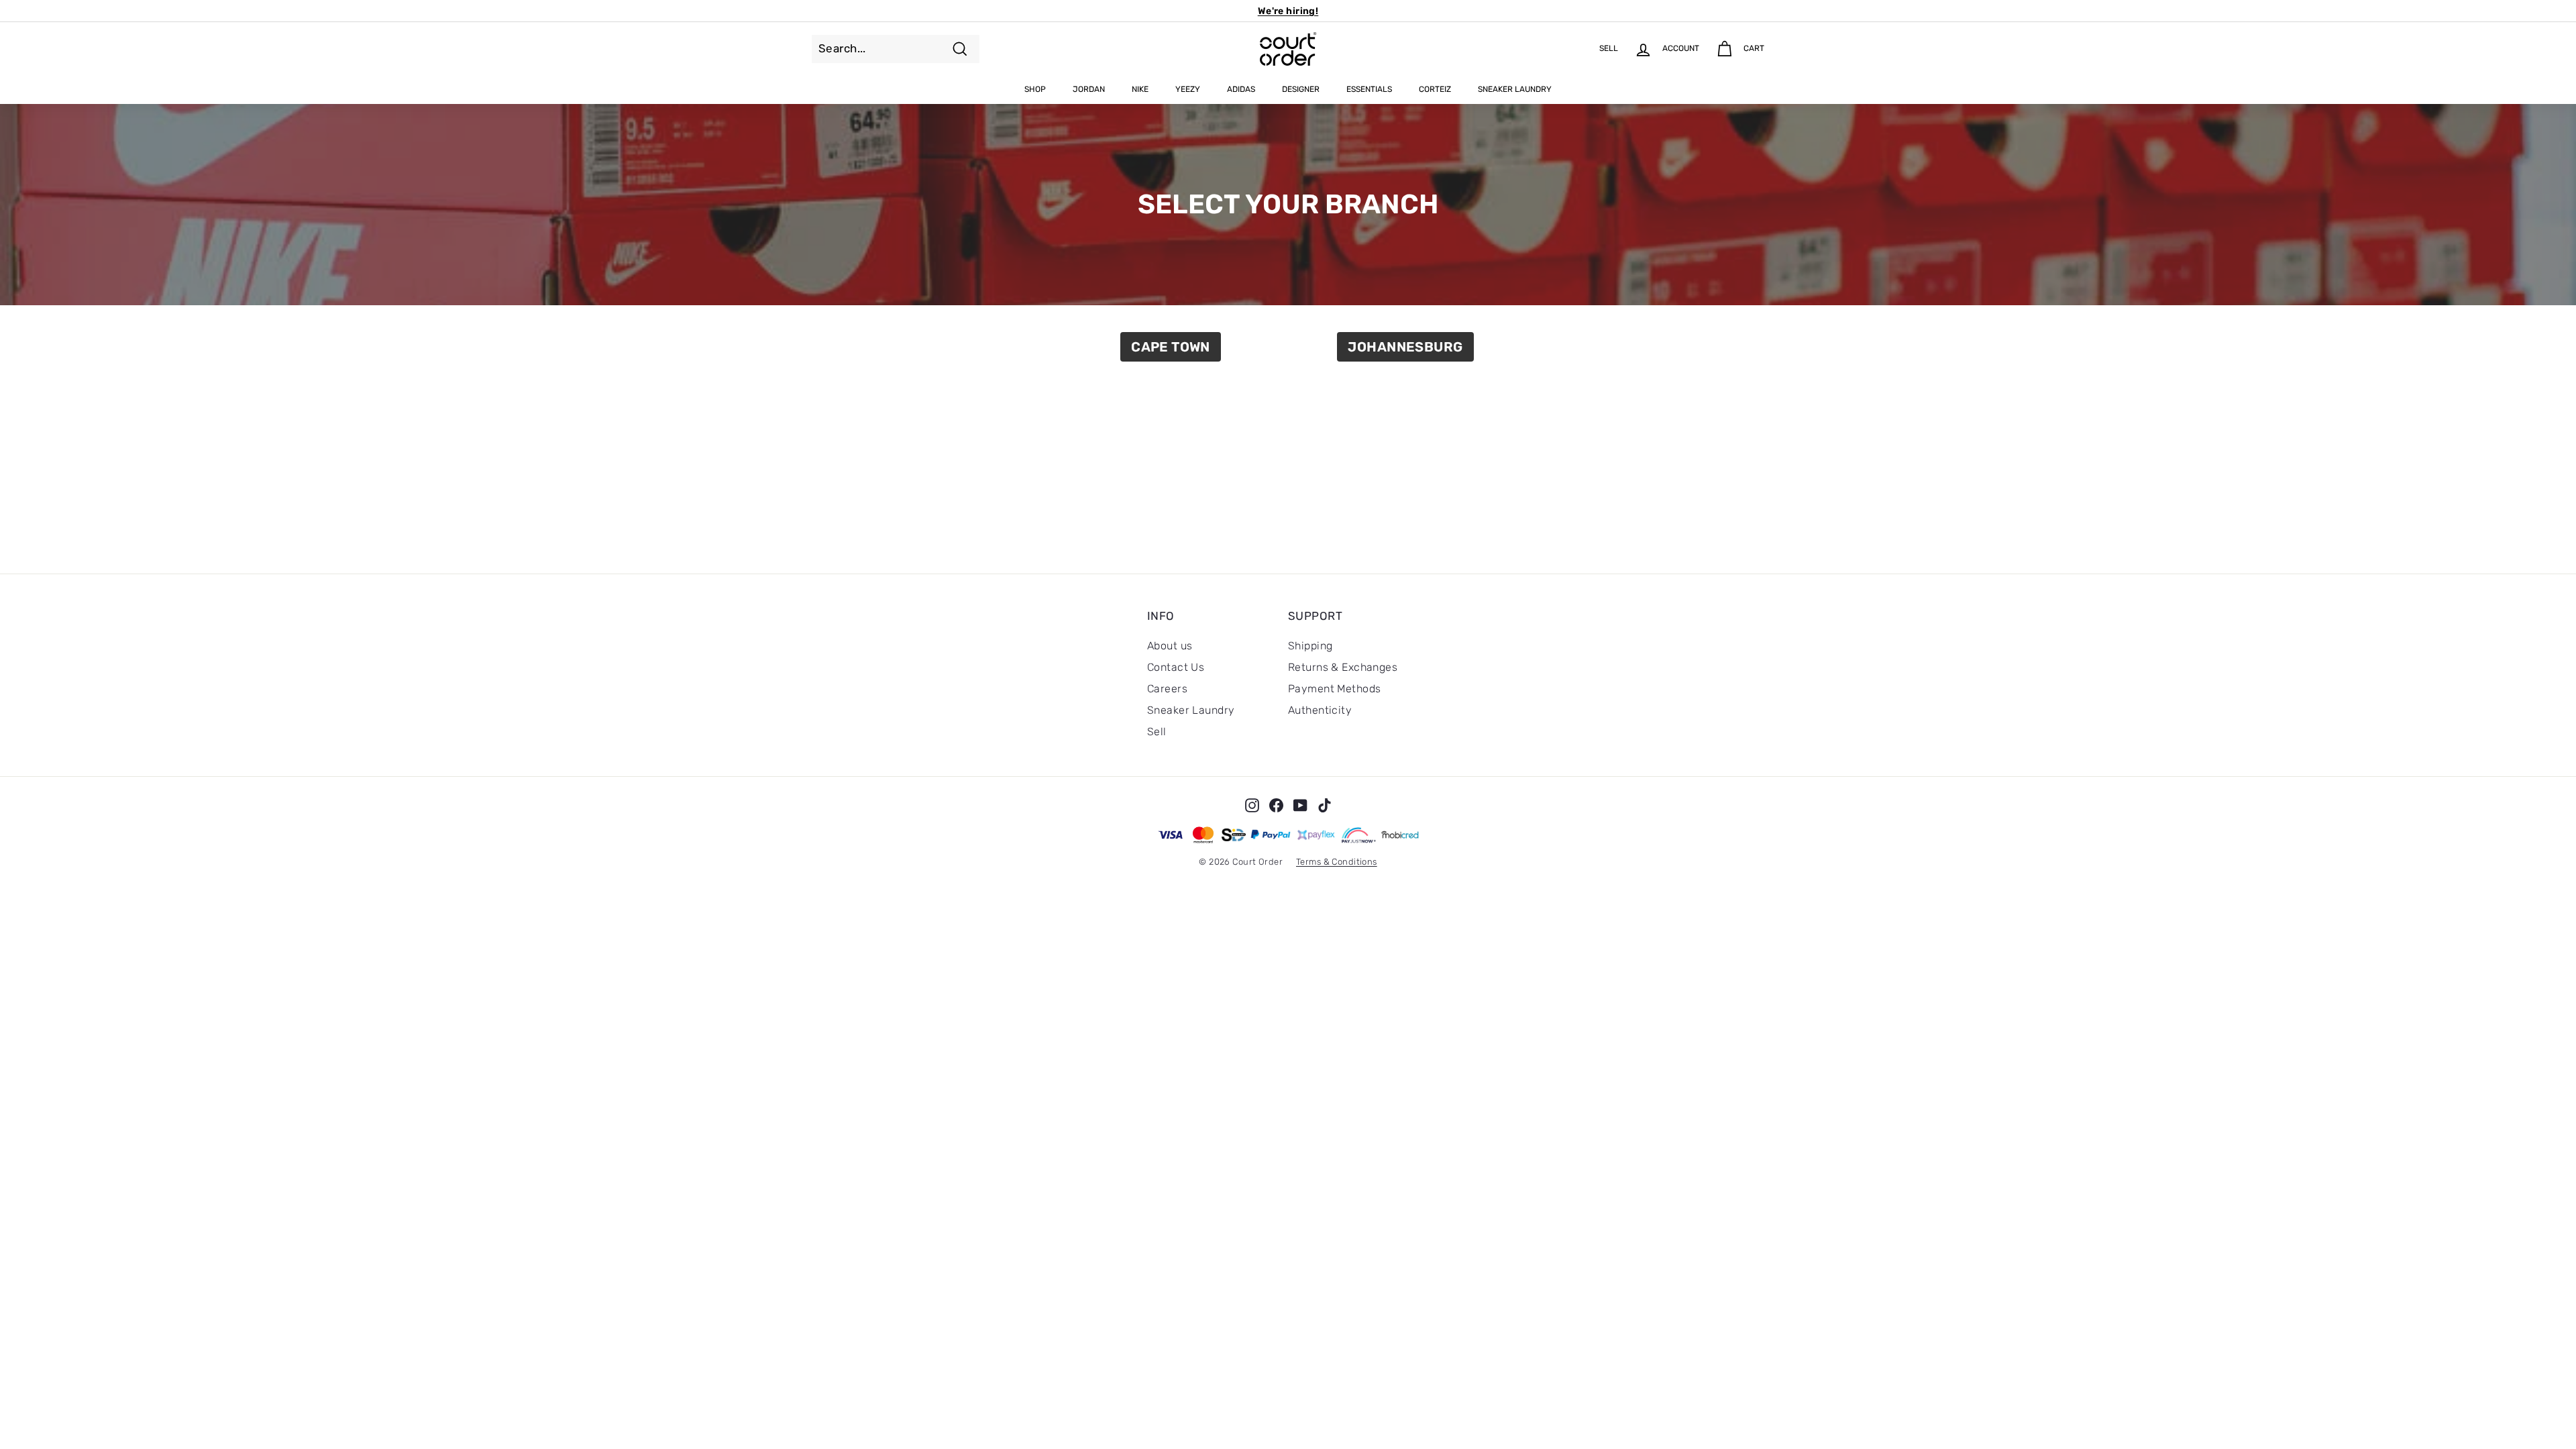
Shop (1035, 89)
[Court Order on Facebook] (1276, 805)
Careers (1167, 689)
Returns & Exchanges (1343, 667)
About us (1170, 646)
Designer (1301, 89)
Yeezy (1188, 89)
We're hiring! (1288, 11)
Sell (1157, 732)
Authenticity (1320, 710)
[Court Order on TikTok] (1325, 805)
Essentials (1369, 89)
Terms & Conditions (1337, 862)
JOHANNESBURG (1405, 347)
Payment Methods (1334, 689)
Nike (1140, 89)
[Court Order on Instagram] (1252, 805)
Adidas (1241, 89)
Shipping (1310, 646)
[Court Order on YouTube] (1300, 805)
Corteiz (1435, 89)
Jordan (1089, 89)
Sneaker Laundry (1515, 89)
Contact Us (1176, 667)
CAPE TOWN (1171, 347)
